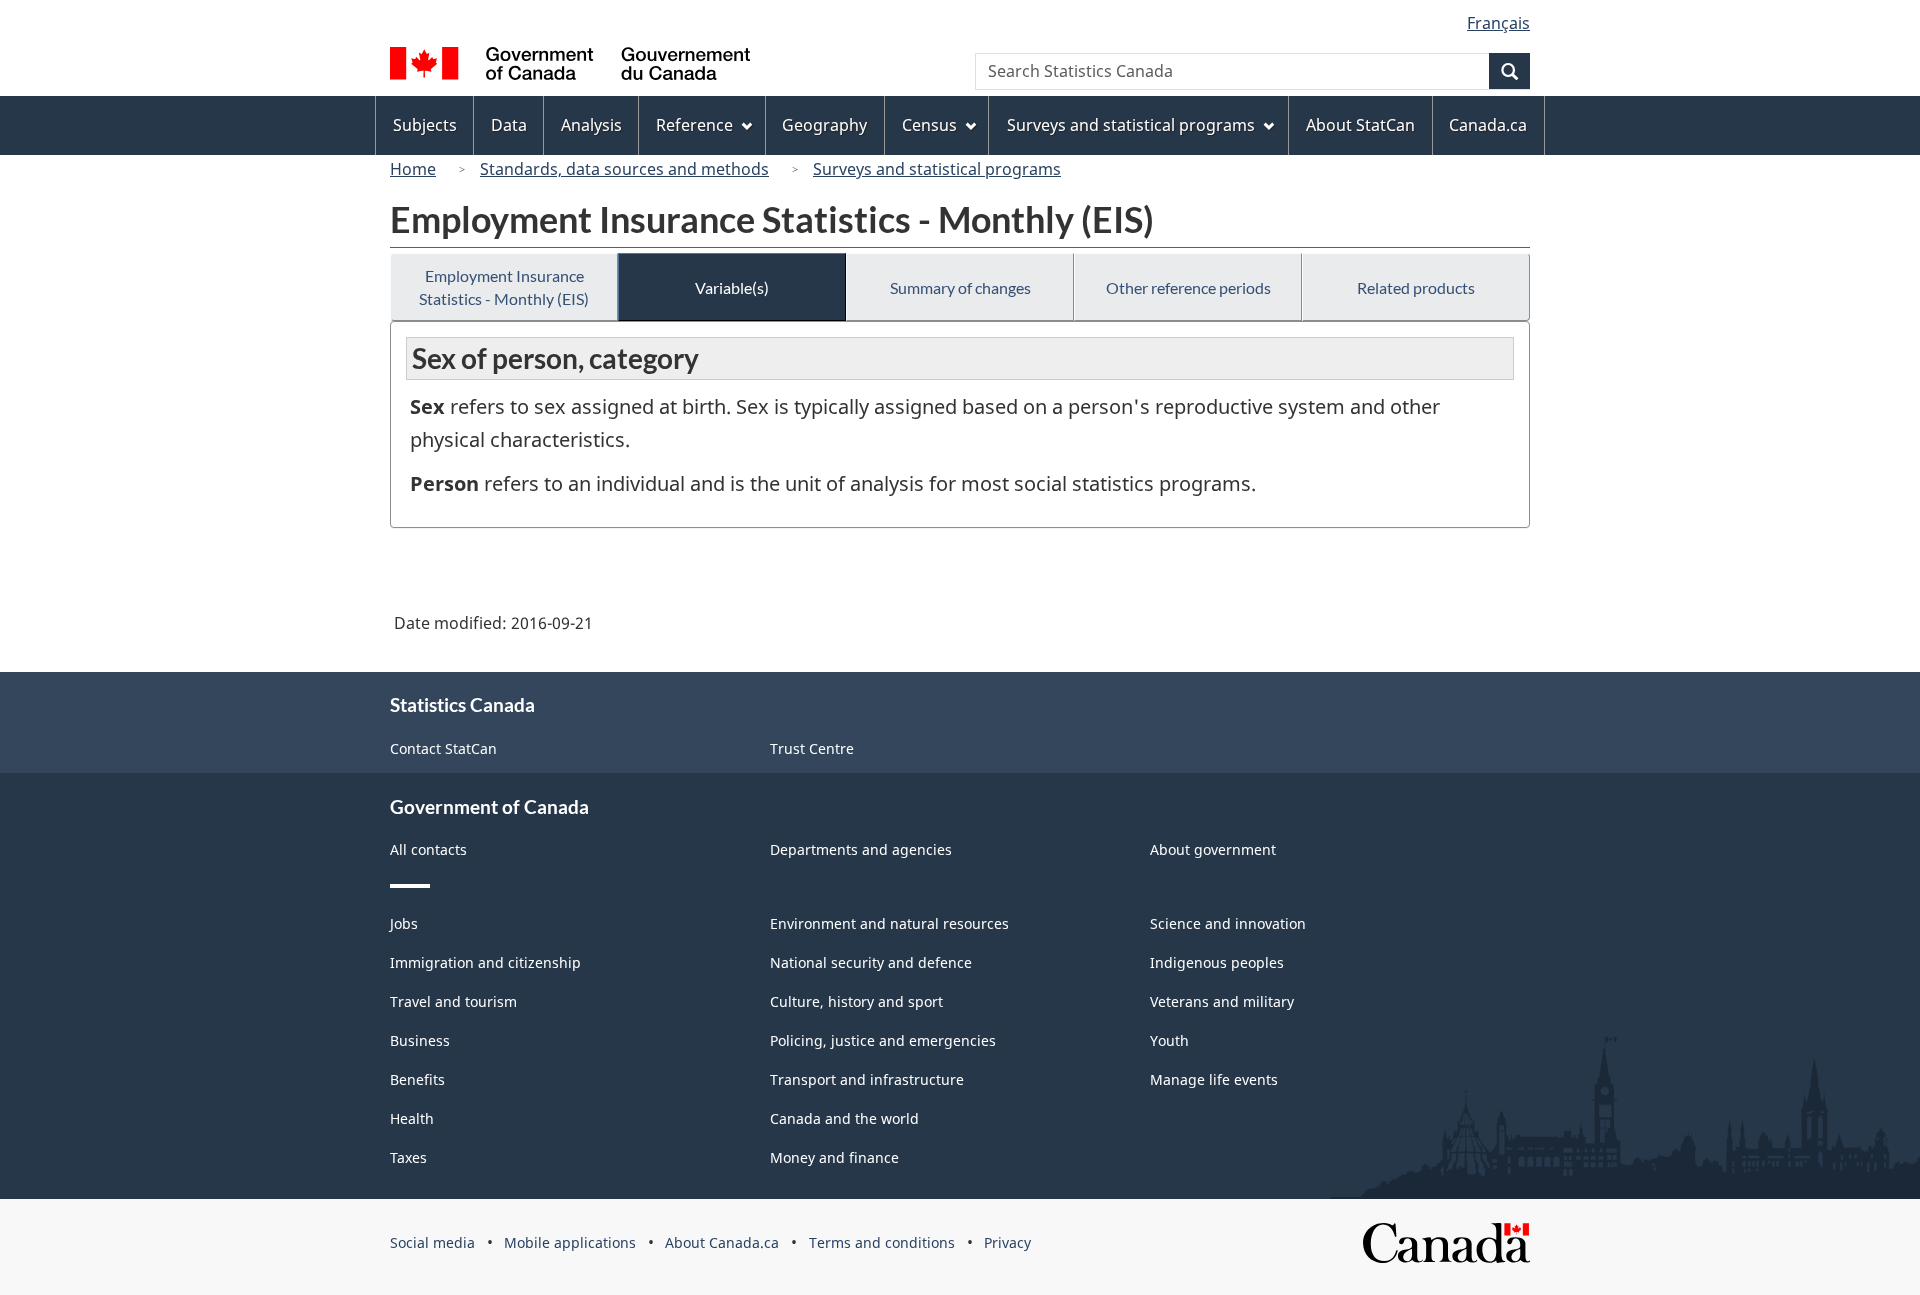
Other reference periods (1188, 287)
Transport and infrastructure (867, 1079)
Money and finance (834, 1157)
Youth (1169, 1040)
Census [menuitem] (929, 125)
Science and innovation (1228, 923)
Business (420, 1040)
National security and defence (871, 962)
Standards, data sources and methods (624, 169)
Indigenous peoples (1217, 962)
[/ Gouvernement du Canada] (570, 66)
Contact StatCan (443, 748)
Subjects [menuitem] (425, 125)
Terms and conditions (882, 1242)
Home (413, 169)
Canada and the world (844, 1118)
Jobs (404, 923)
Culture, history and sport (856, 1001)
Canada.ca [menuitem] (1488, 125)
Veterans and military (1222, 1001)
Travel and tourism (453, 1001)
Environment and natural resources (889, 923)
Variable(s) (732, 287)
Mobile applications (570, 1242)
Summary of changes (960, 287)
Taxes (408, 1157)
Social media (432, 1242)
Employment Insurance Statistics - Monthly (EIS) (504, 287)
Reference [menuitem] (694, 125)
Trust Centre (812, 748)
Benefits (417, 1079)
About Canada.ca (722, 1242)
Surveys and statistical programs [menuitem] (1131, 125)
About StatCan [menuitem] (1360, 125)
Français (1498, 23)
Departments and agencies (861, 849)
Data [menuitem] (509, 125)
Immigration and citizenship (485, 962)
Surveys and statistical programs (937, 169)
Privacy (1007, 1242)
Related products (1416, 287)
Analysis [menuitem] (591, 125)
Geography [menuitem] (824, 125)
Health (412, 1118)
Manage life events (1214, 1079)
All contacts (428, 849)
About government (1213, 849)
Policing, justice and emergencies (883, 1040)
